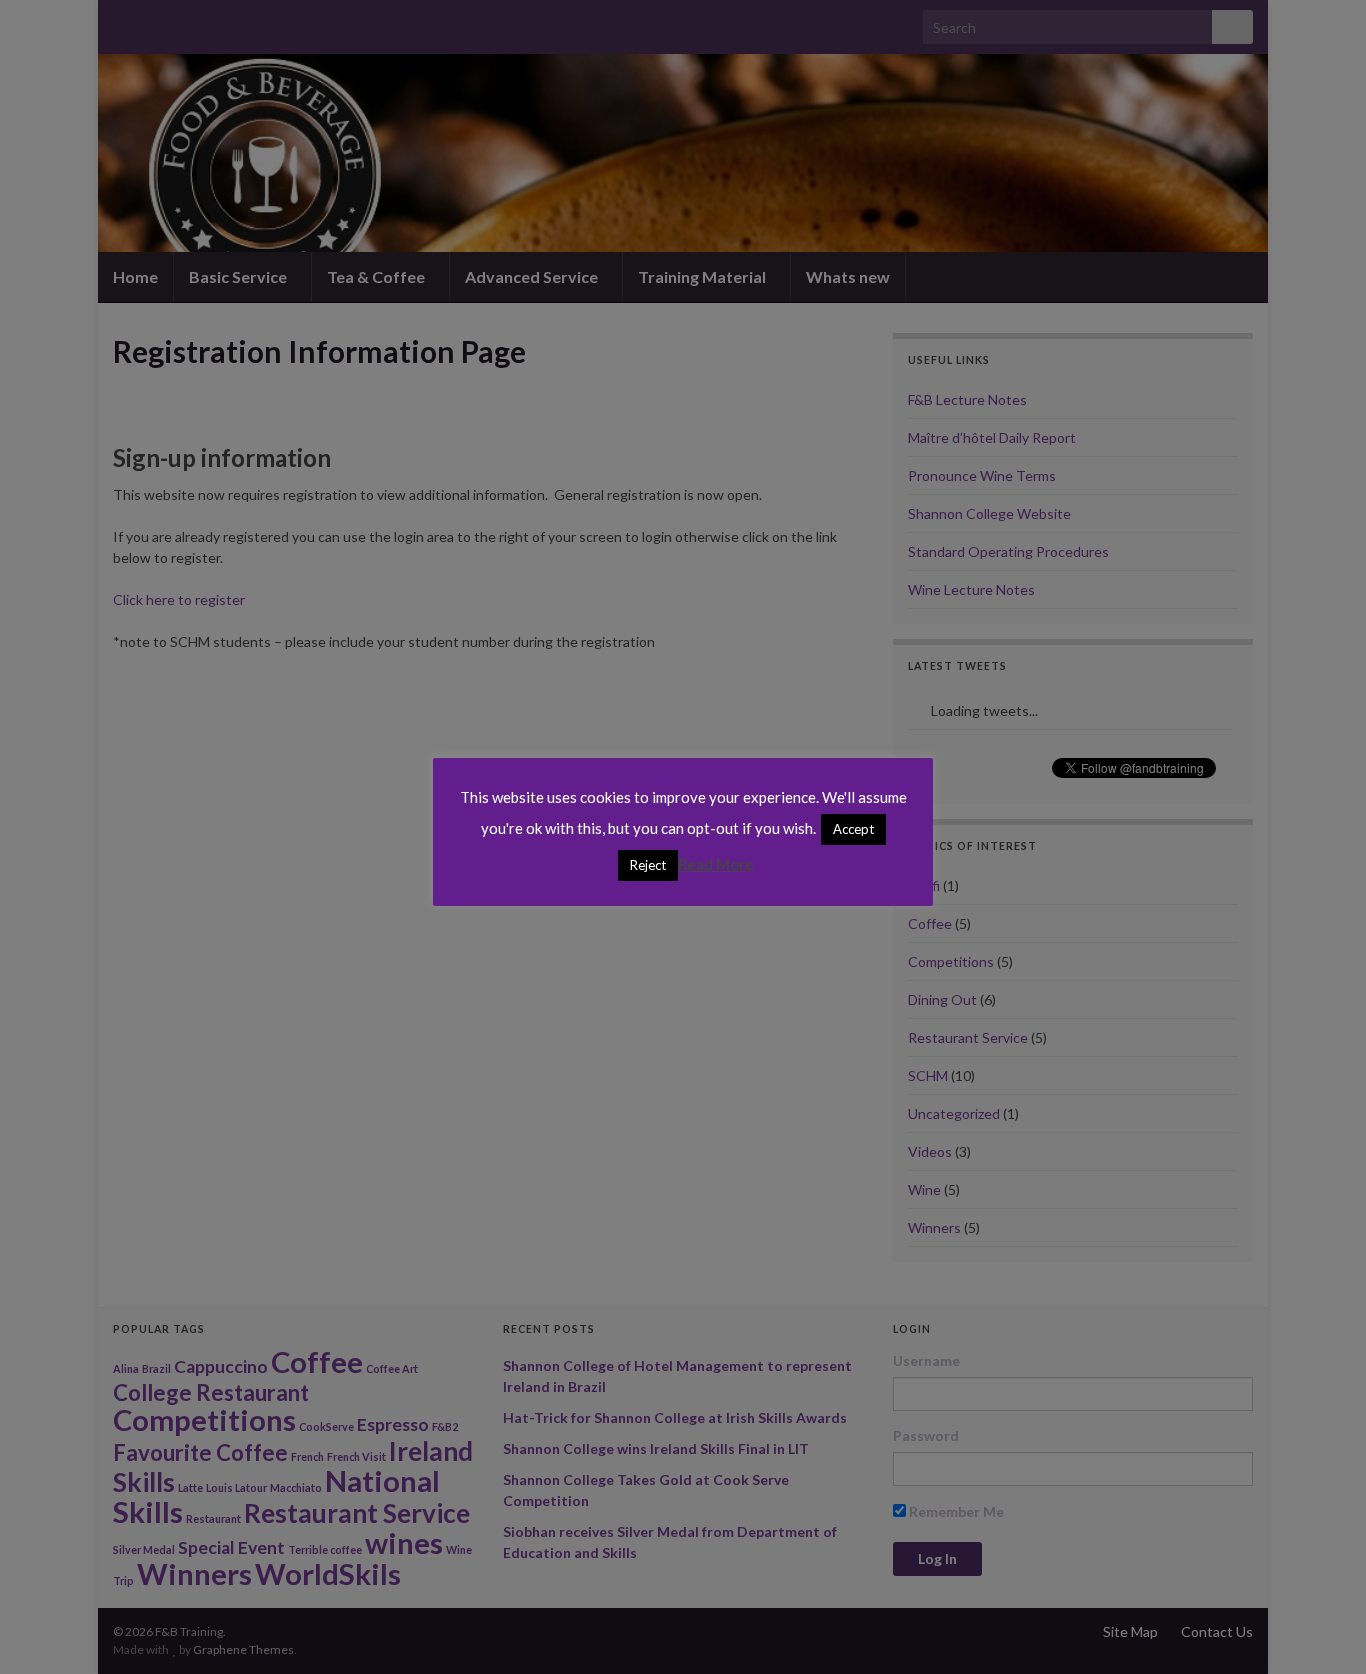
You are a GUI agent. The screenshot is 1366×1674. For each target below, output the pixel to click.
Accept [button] (853, 829)
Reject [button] (648, 865)
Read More (716, 864)
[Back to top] (1321, 1629)
